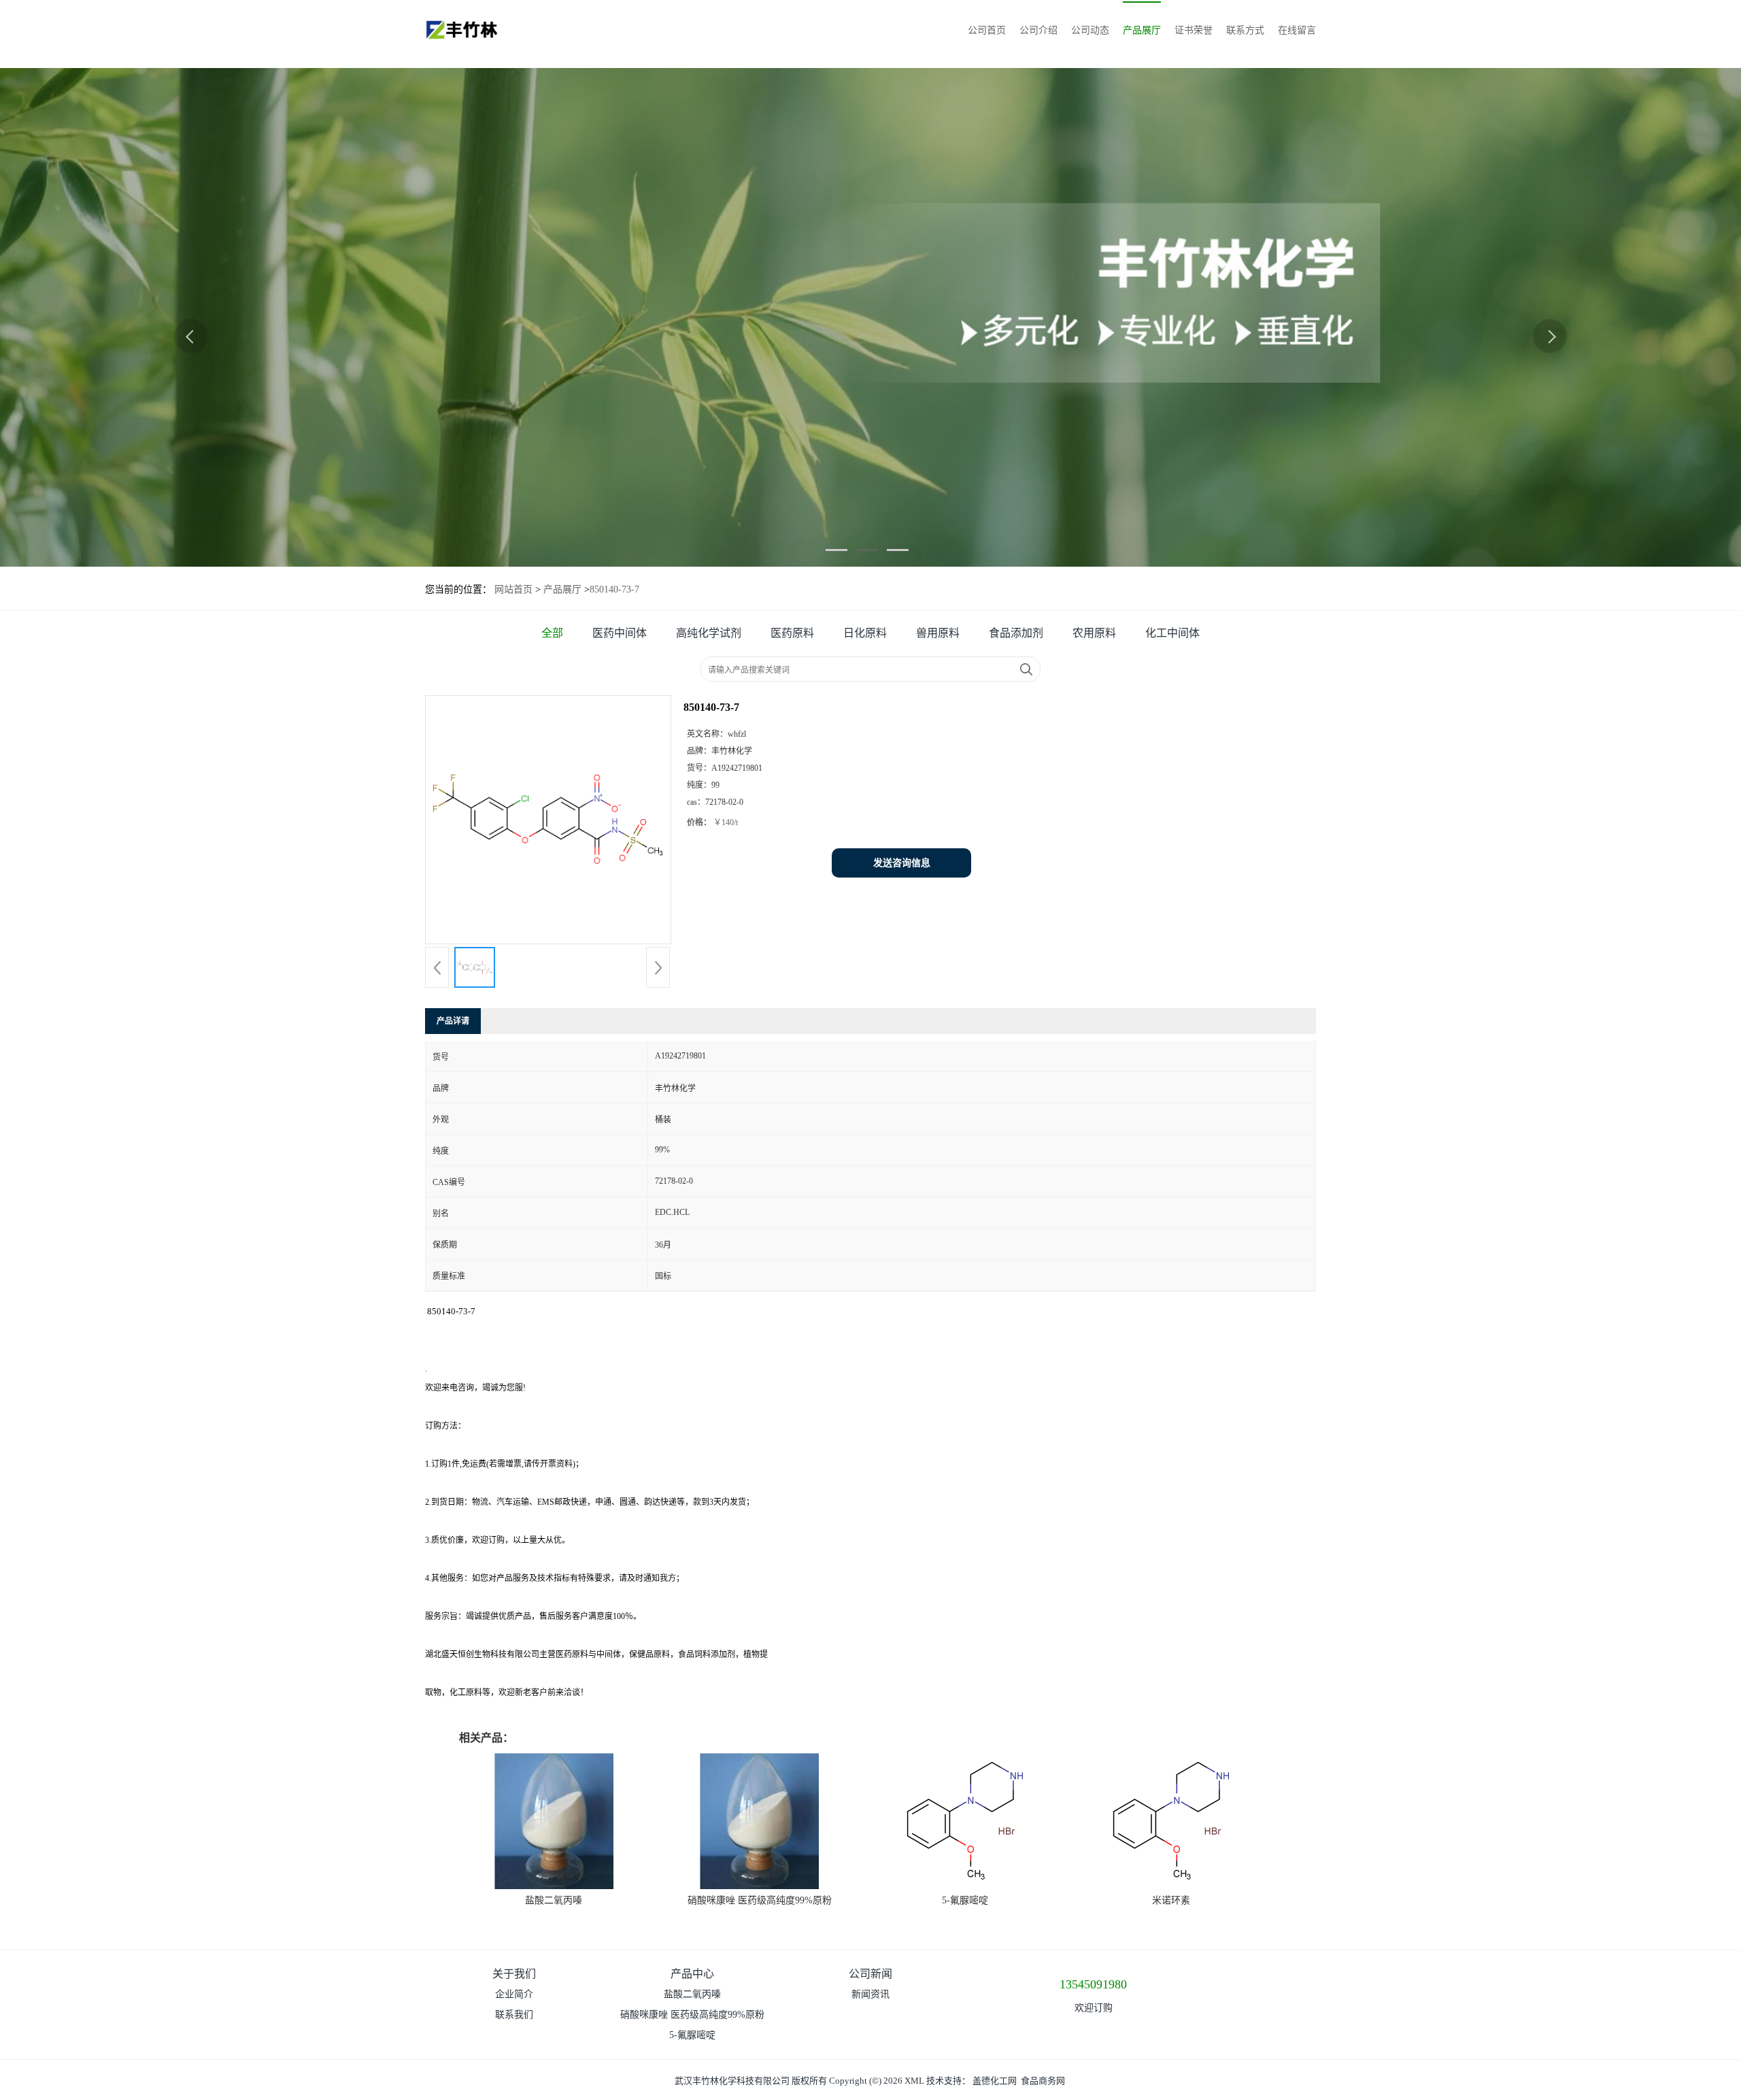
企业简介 (514, 1994)
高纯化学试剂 (709, 633)
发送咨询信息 (902, 863)
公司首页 (987, 30)
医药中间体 (620, 633)
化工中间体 (1172, 633)
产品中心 (692, 1974)
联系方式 (1245, 30)
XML (914, 2081)
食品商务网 (1043, 2081)
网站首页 (513, 589)
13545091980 (1093, 1984)
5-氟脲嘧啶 (965, 1900)
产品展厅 (1142, 30)
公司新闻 (870, 1974)
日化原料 (865, 633)
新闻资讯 (870, 1994)
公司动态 (1090, 30)
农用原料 (1094, 633)
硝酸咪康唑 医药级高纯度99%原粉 (760, 1900)
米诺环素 (1171, 1900)
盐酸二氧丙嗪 (554, 1900)
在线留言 (1297, 30)
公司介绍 (1038, 30)
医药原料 (792, 633)
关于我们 (514, 1974)
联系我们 (514, 2015)
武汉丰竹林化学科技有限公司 (732, 2081)
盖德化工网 (995, 2081)
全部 (552, 633)
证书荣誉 (1194, 30)
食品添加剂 (1016, 633)
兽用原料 (938, 633)
